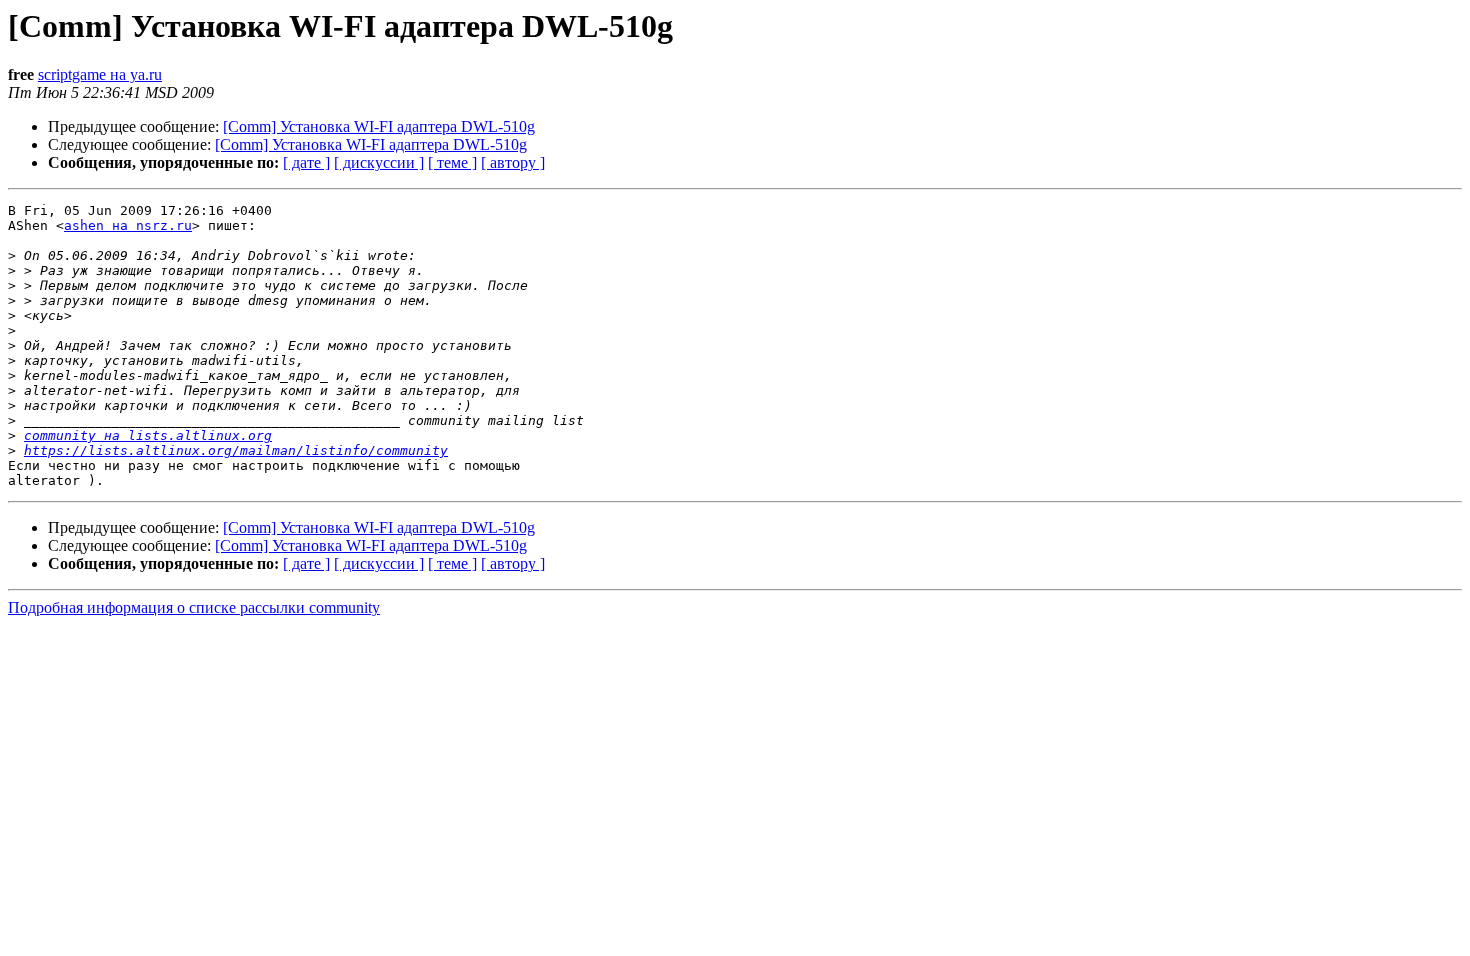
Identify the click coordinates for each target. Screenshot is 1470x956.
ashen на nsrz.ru (128, 225)
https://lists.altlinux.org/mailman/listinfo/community (236, 450)
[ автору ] (513, 162)
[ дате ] (306, 162)
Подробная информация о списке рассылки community (194, 607)
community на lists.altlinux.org (148, 435)
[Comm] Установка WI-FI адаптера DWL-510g (379, 126)
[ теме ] (452, 162)
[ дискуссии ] (379, 162)
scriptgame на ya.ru (100, 74)
